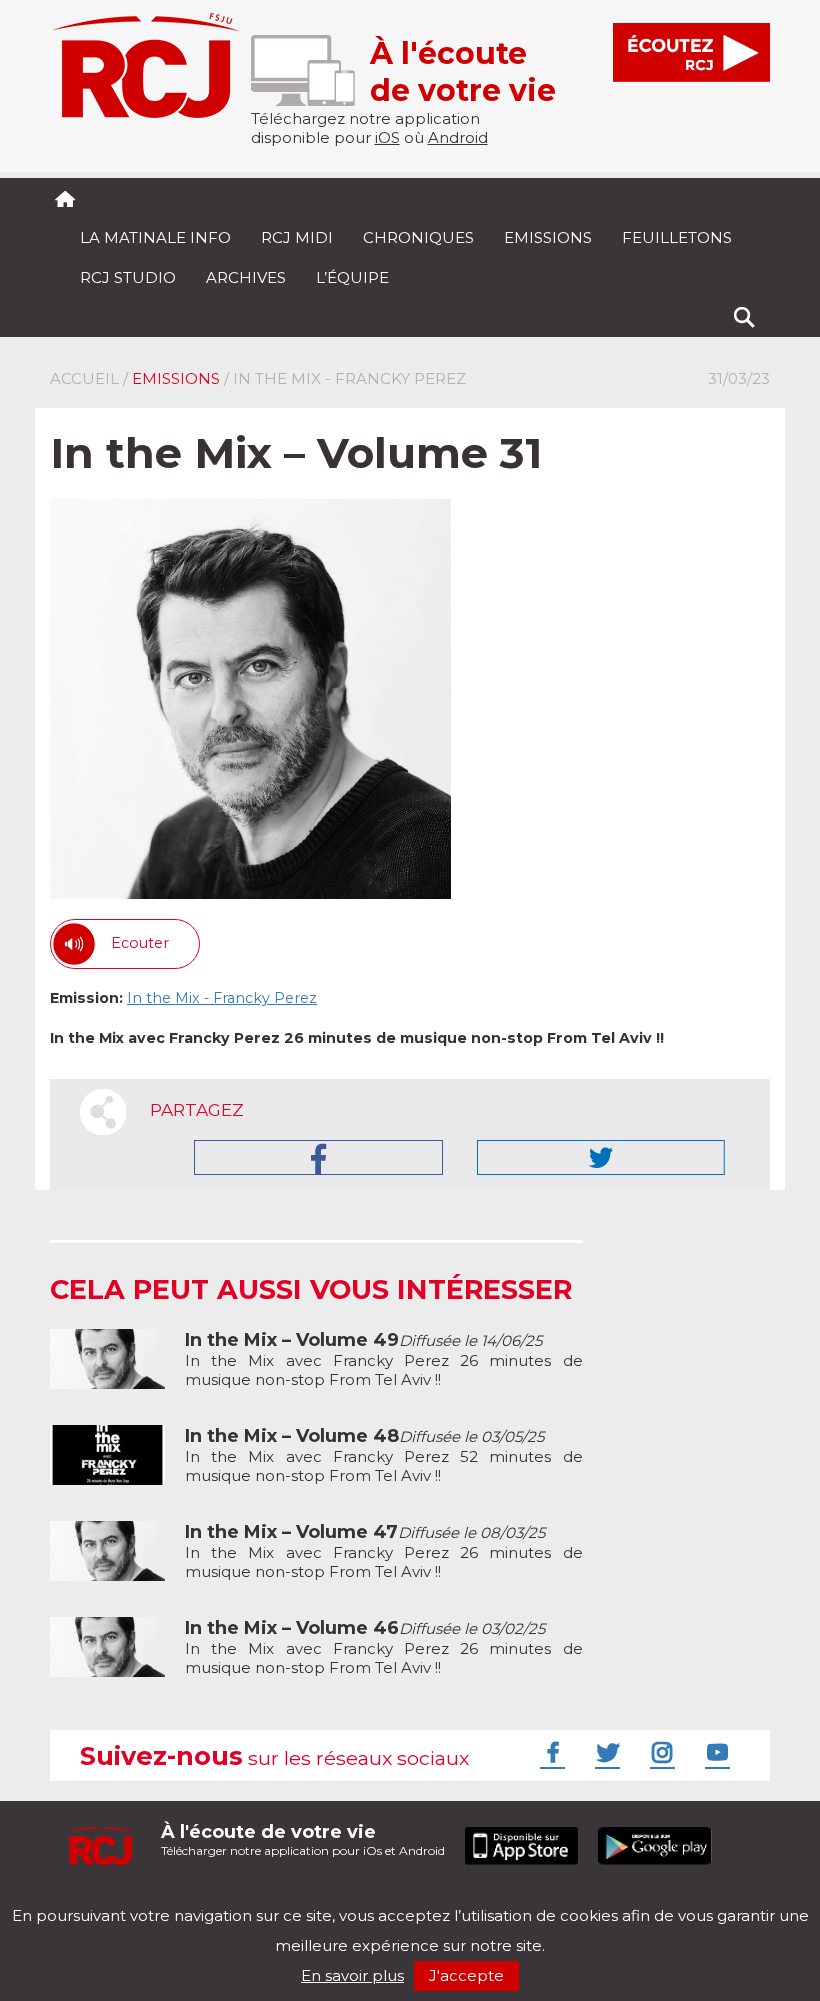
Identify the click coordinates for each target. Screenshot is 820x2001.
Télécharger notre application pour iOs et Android (303, 1839)
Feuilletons (677, 237)
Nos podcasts (387, 1898)
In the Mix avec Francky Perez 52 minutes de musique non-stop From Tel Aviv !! (384, 1456)
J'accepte (466, 1975)
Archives (246, 277)
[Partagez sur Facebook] (318, 1157)
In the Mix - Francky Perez (222, 998)
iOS (387, 137)
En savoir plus (352, 1975)
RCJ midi (297, 237)
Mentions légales (112, 1898)
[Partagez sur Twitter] (601, 1157)
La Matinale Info (155, 237)
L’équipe (352, 277)
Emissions (548, 237)
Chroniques (418, 237)
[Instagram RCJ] (660, 1752)
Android (458, 137)
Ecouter (140, 943)
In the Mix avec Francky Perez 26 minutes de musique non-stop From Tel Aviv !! (384, 1360)
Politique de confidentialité (254, 1898)
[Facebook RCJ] (550, 1752)
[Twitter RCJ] (605, 1752)
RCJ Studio (128, 277)
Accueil (84, 378)
